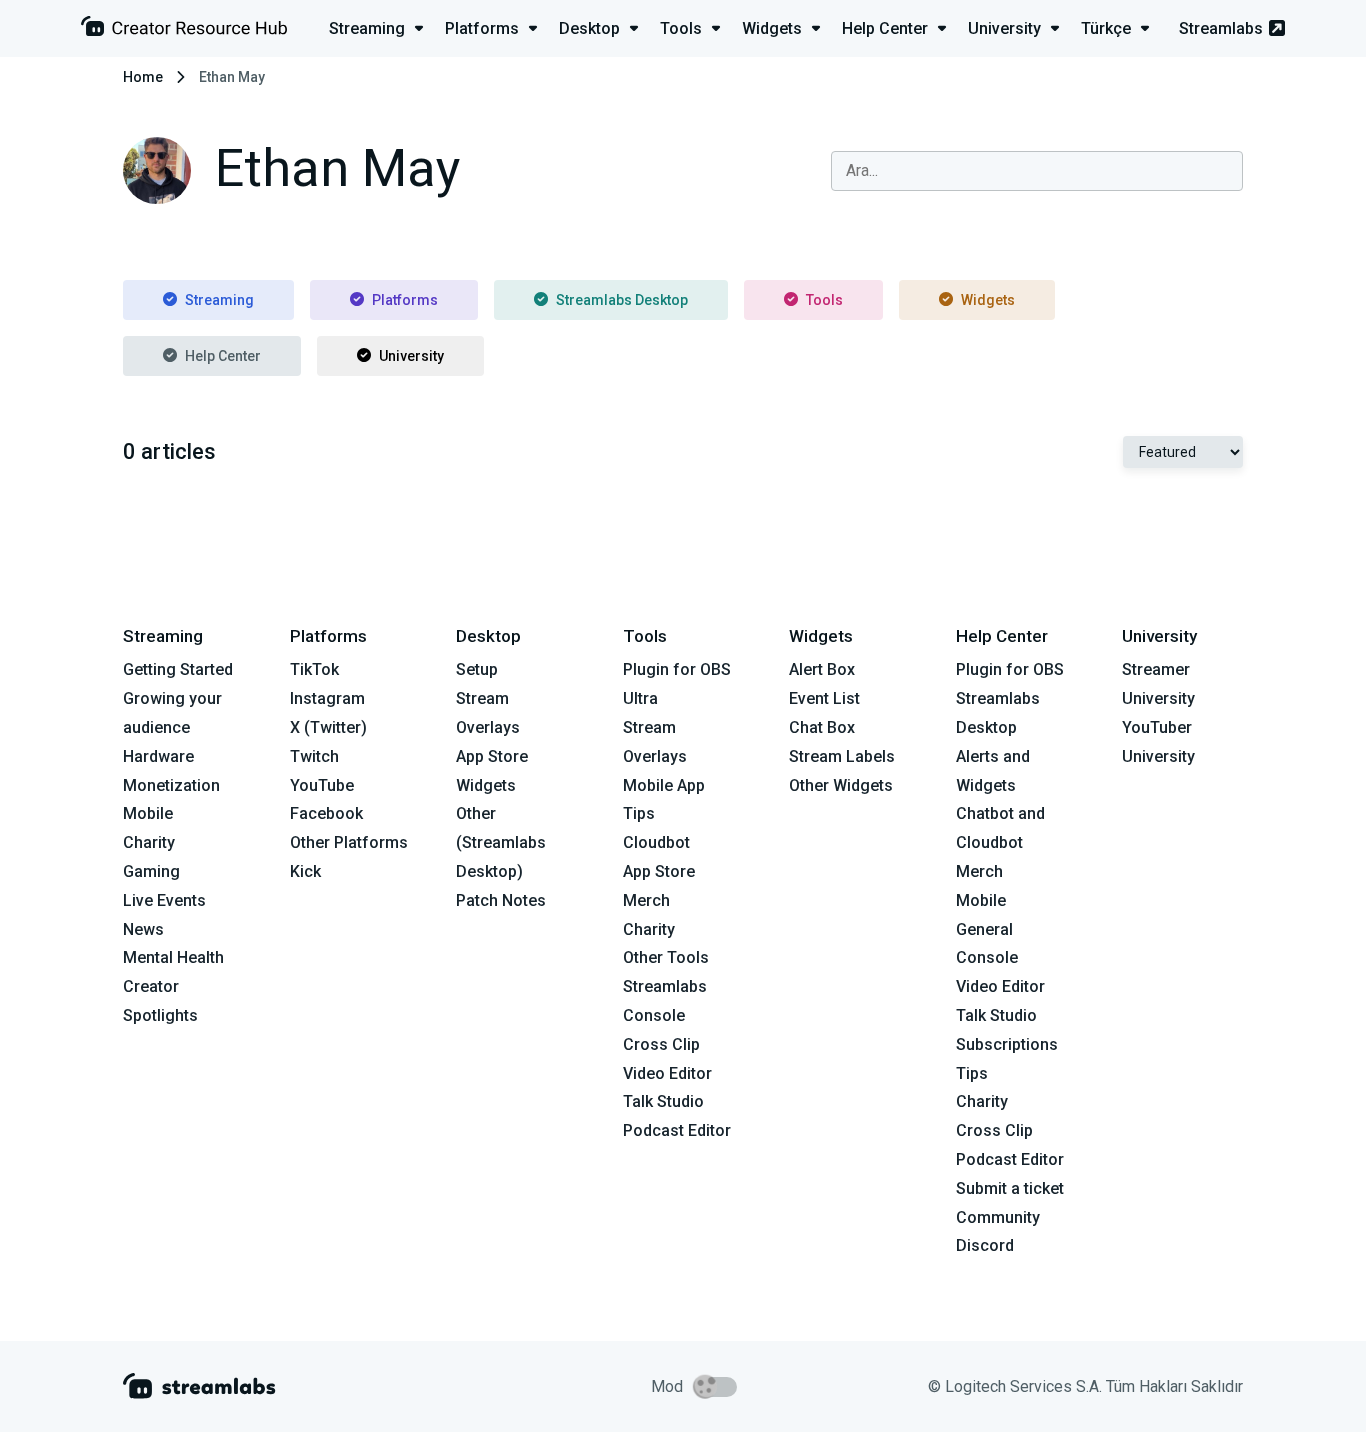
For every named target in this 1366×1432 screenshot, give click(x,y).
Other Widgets (841, 785)
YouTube (322, 785)
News (143, 929)
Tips (639, 813)
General (984, 929)
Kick (305, 871)
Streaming (219, 300)
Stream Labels (842, 756)
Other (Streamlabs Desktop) (501, 842)
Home (143, 77)
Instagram (327, 698)
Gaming (151, 871)
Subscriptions (1007, 1044)
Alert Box (822, 669)
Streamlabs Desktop (622, 300)
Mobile (148, 813)
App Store (492, 756)
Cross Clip (661, 1044)
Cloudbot (656, 842)
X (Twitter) (328, 727)
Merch (646, 900)
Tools (824, 300)
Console (987, 957)
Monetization (171, 785)
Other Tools (666, 957)
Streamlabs (1221, 28)
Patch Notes (501, 900)
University (411, 356)
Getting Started (178, 669)
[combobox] (1037, 171)
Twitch (314, 756)
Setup (477, 669)
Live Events (164, 900)
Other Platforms (349, 842)
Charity (149, 842)
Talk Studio (663, 1101)
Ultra (640, 698)
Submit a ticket (1010, 1188)
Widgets (988, 300)
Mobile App (664, 785)
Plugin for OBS (677, 669)
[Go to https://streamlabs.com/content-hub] (184, 30)
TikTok (314, 669)
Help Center (223, 356)
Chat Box (822, 727)
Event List (824, 698)
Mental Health (173, 957)
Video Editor (667, 1073)
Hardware (158, 756)
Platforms (405, 300)
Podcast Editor (677, 1130)
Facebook (326, 813)
